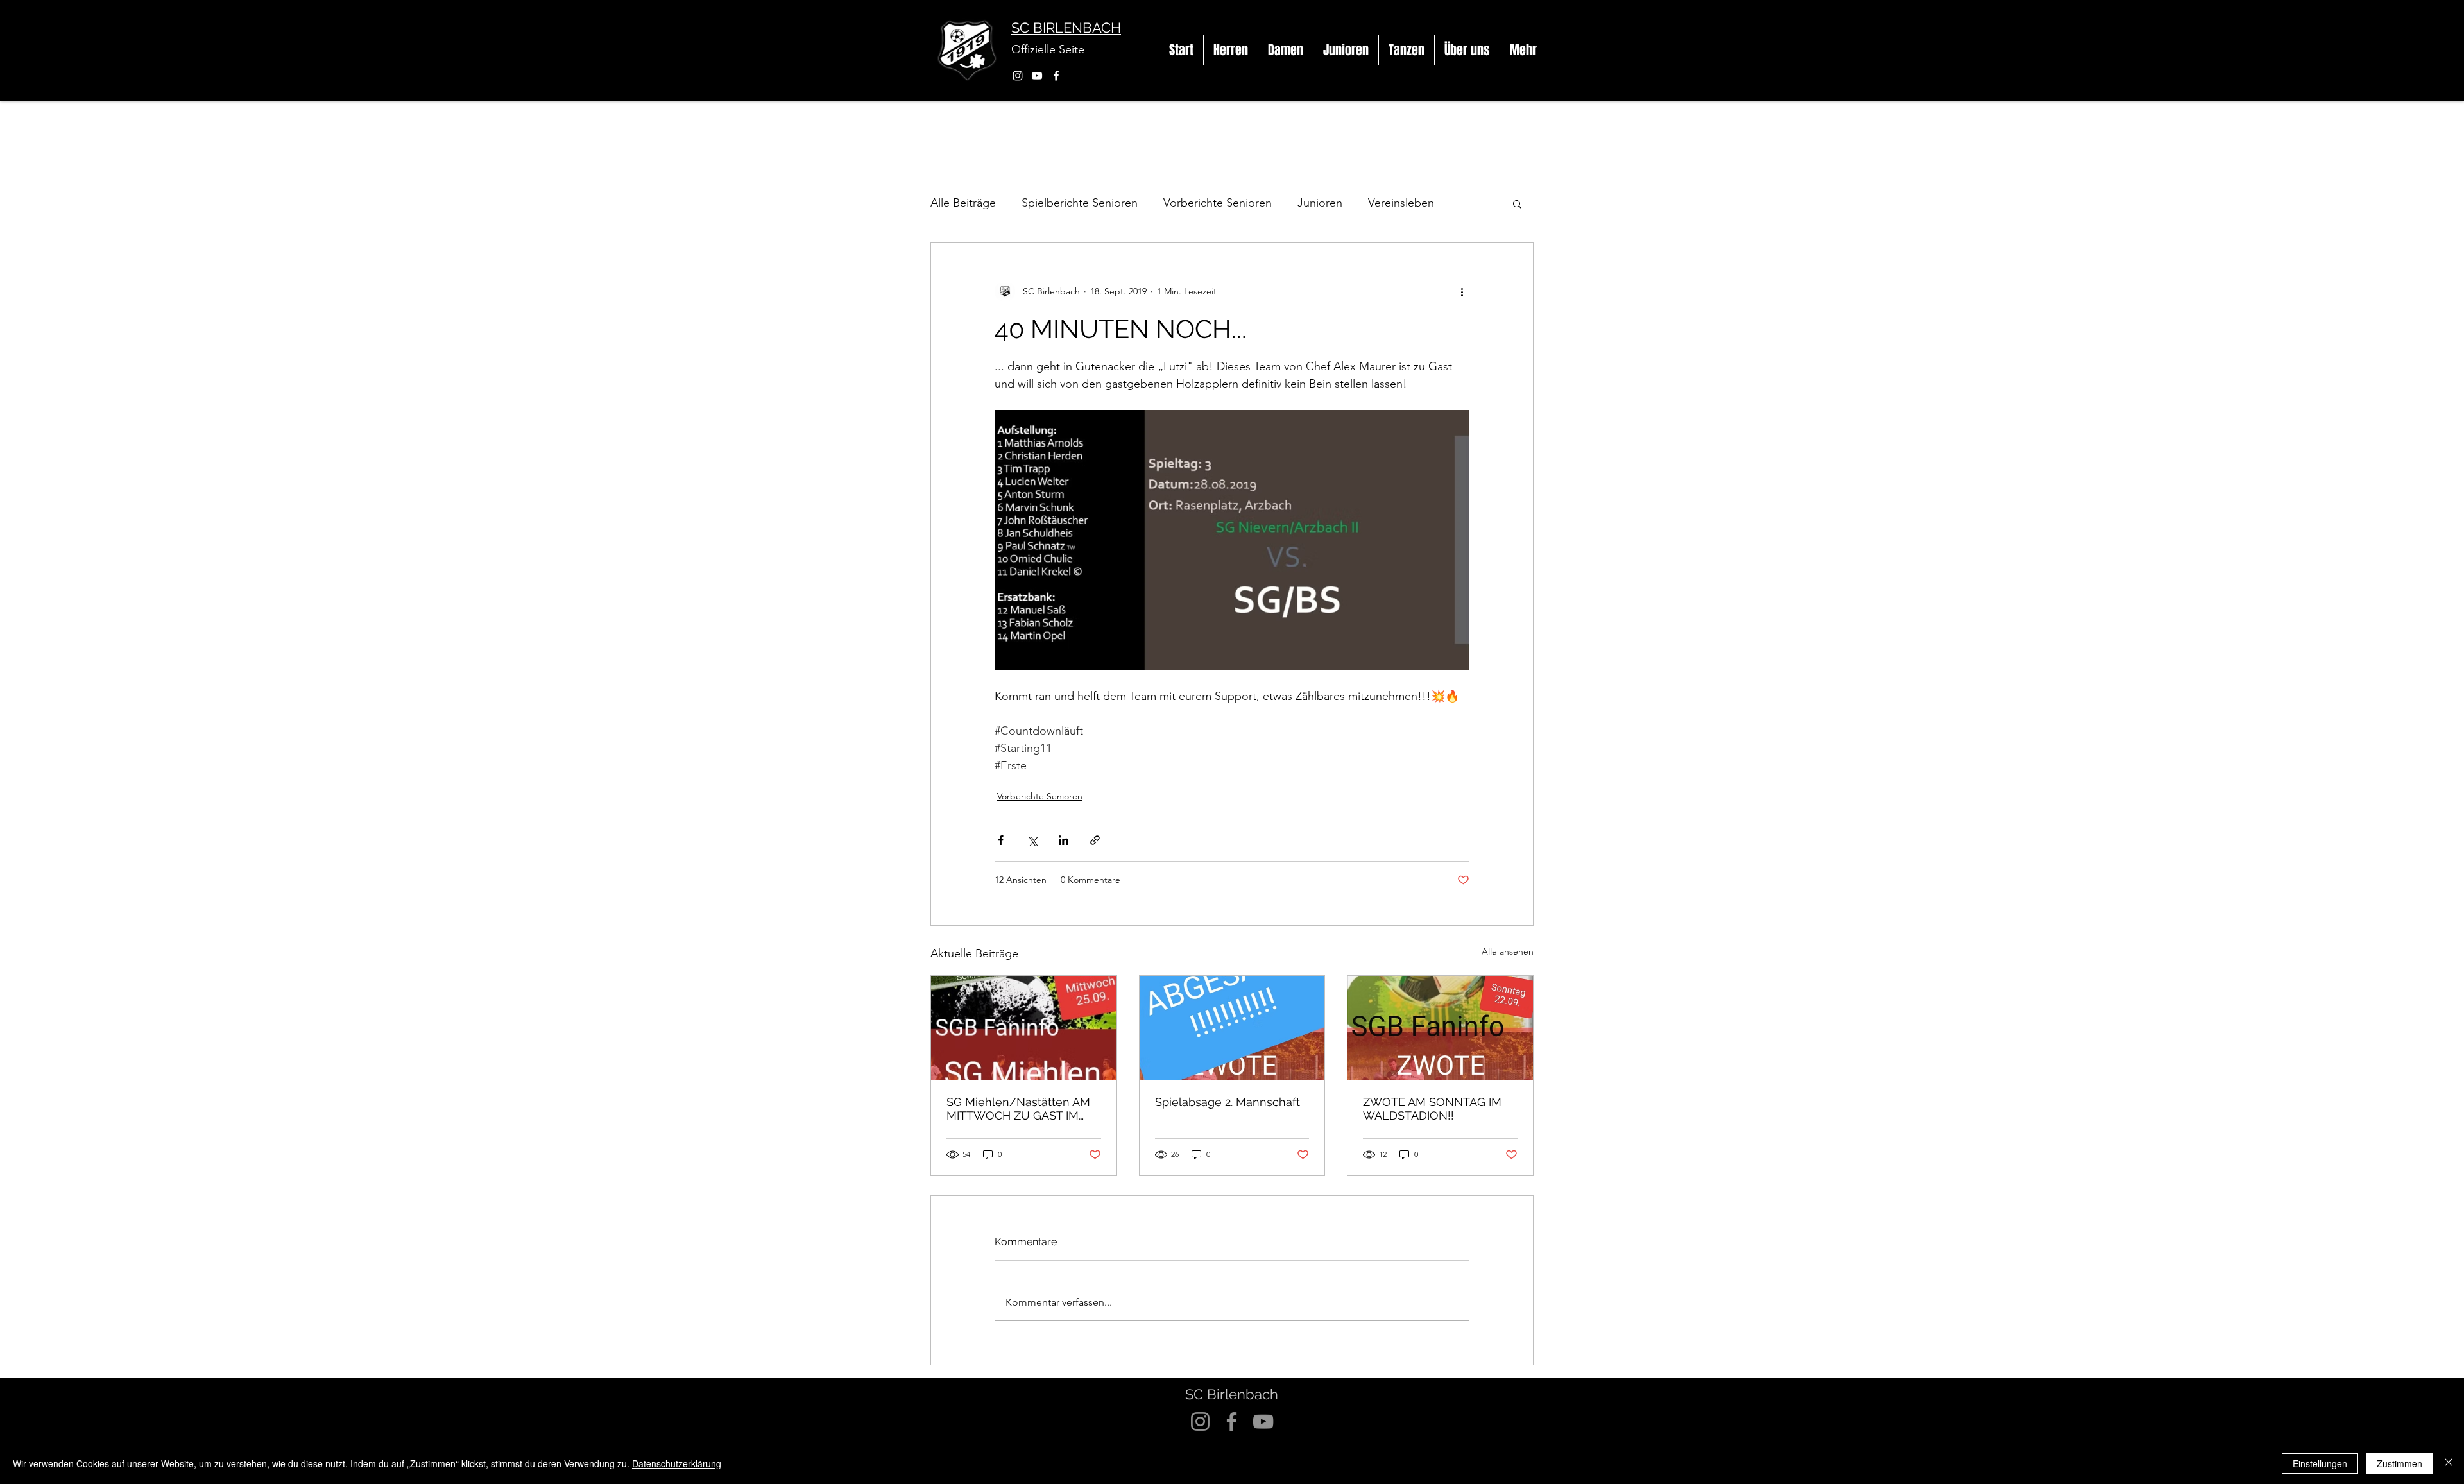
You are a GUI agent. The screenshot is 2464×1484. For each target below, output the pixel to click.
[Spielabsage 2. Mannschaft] (1232, 1028)
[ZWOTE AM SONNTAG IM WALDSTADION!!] (1440, 1028)
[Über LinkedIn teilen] (1064, 840)
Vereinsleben (1401, 203)
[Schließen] (2449, 1463)
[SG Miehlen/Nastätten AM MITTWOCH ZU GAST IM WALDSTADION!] (1024, 1028)
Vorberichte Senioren (1218, 203)
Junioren (1320, 203)
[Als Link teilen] (1095, 840)
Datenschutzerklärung (677, 1463)
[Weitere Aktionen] (1462, 291)
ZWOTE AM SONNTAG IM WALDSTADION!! (1432, 1109)
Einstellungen (2320, 1463)
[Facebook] (1056, 76)
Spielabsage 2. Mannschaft (1228, 1102)
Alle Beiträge (963, 203)
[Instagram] (1018, 76)
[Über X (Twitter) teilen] (1032, 840)
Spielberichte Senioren (1080, 203)
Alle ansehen (1508, 951)
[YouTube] (1037, 76)
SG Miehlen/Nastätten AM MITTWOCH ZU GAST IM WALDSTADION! (1018, 1109)
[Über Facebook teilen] (1001, 840)
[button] (1231, 50)
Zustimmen (2400, 1463)
